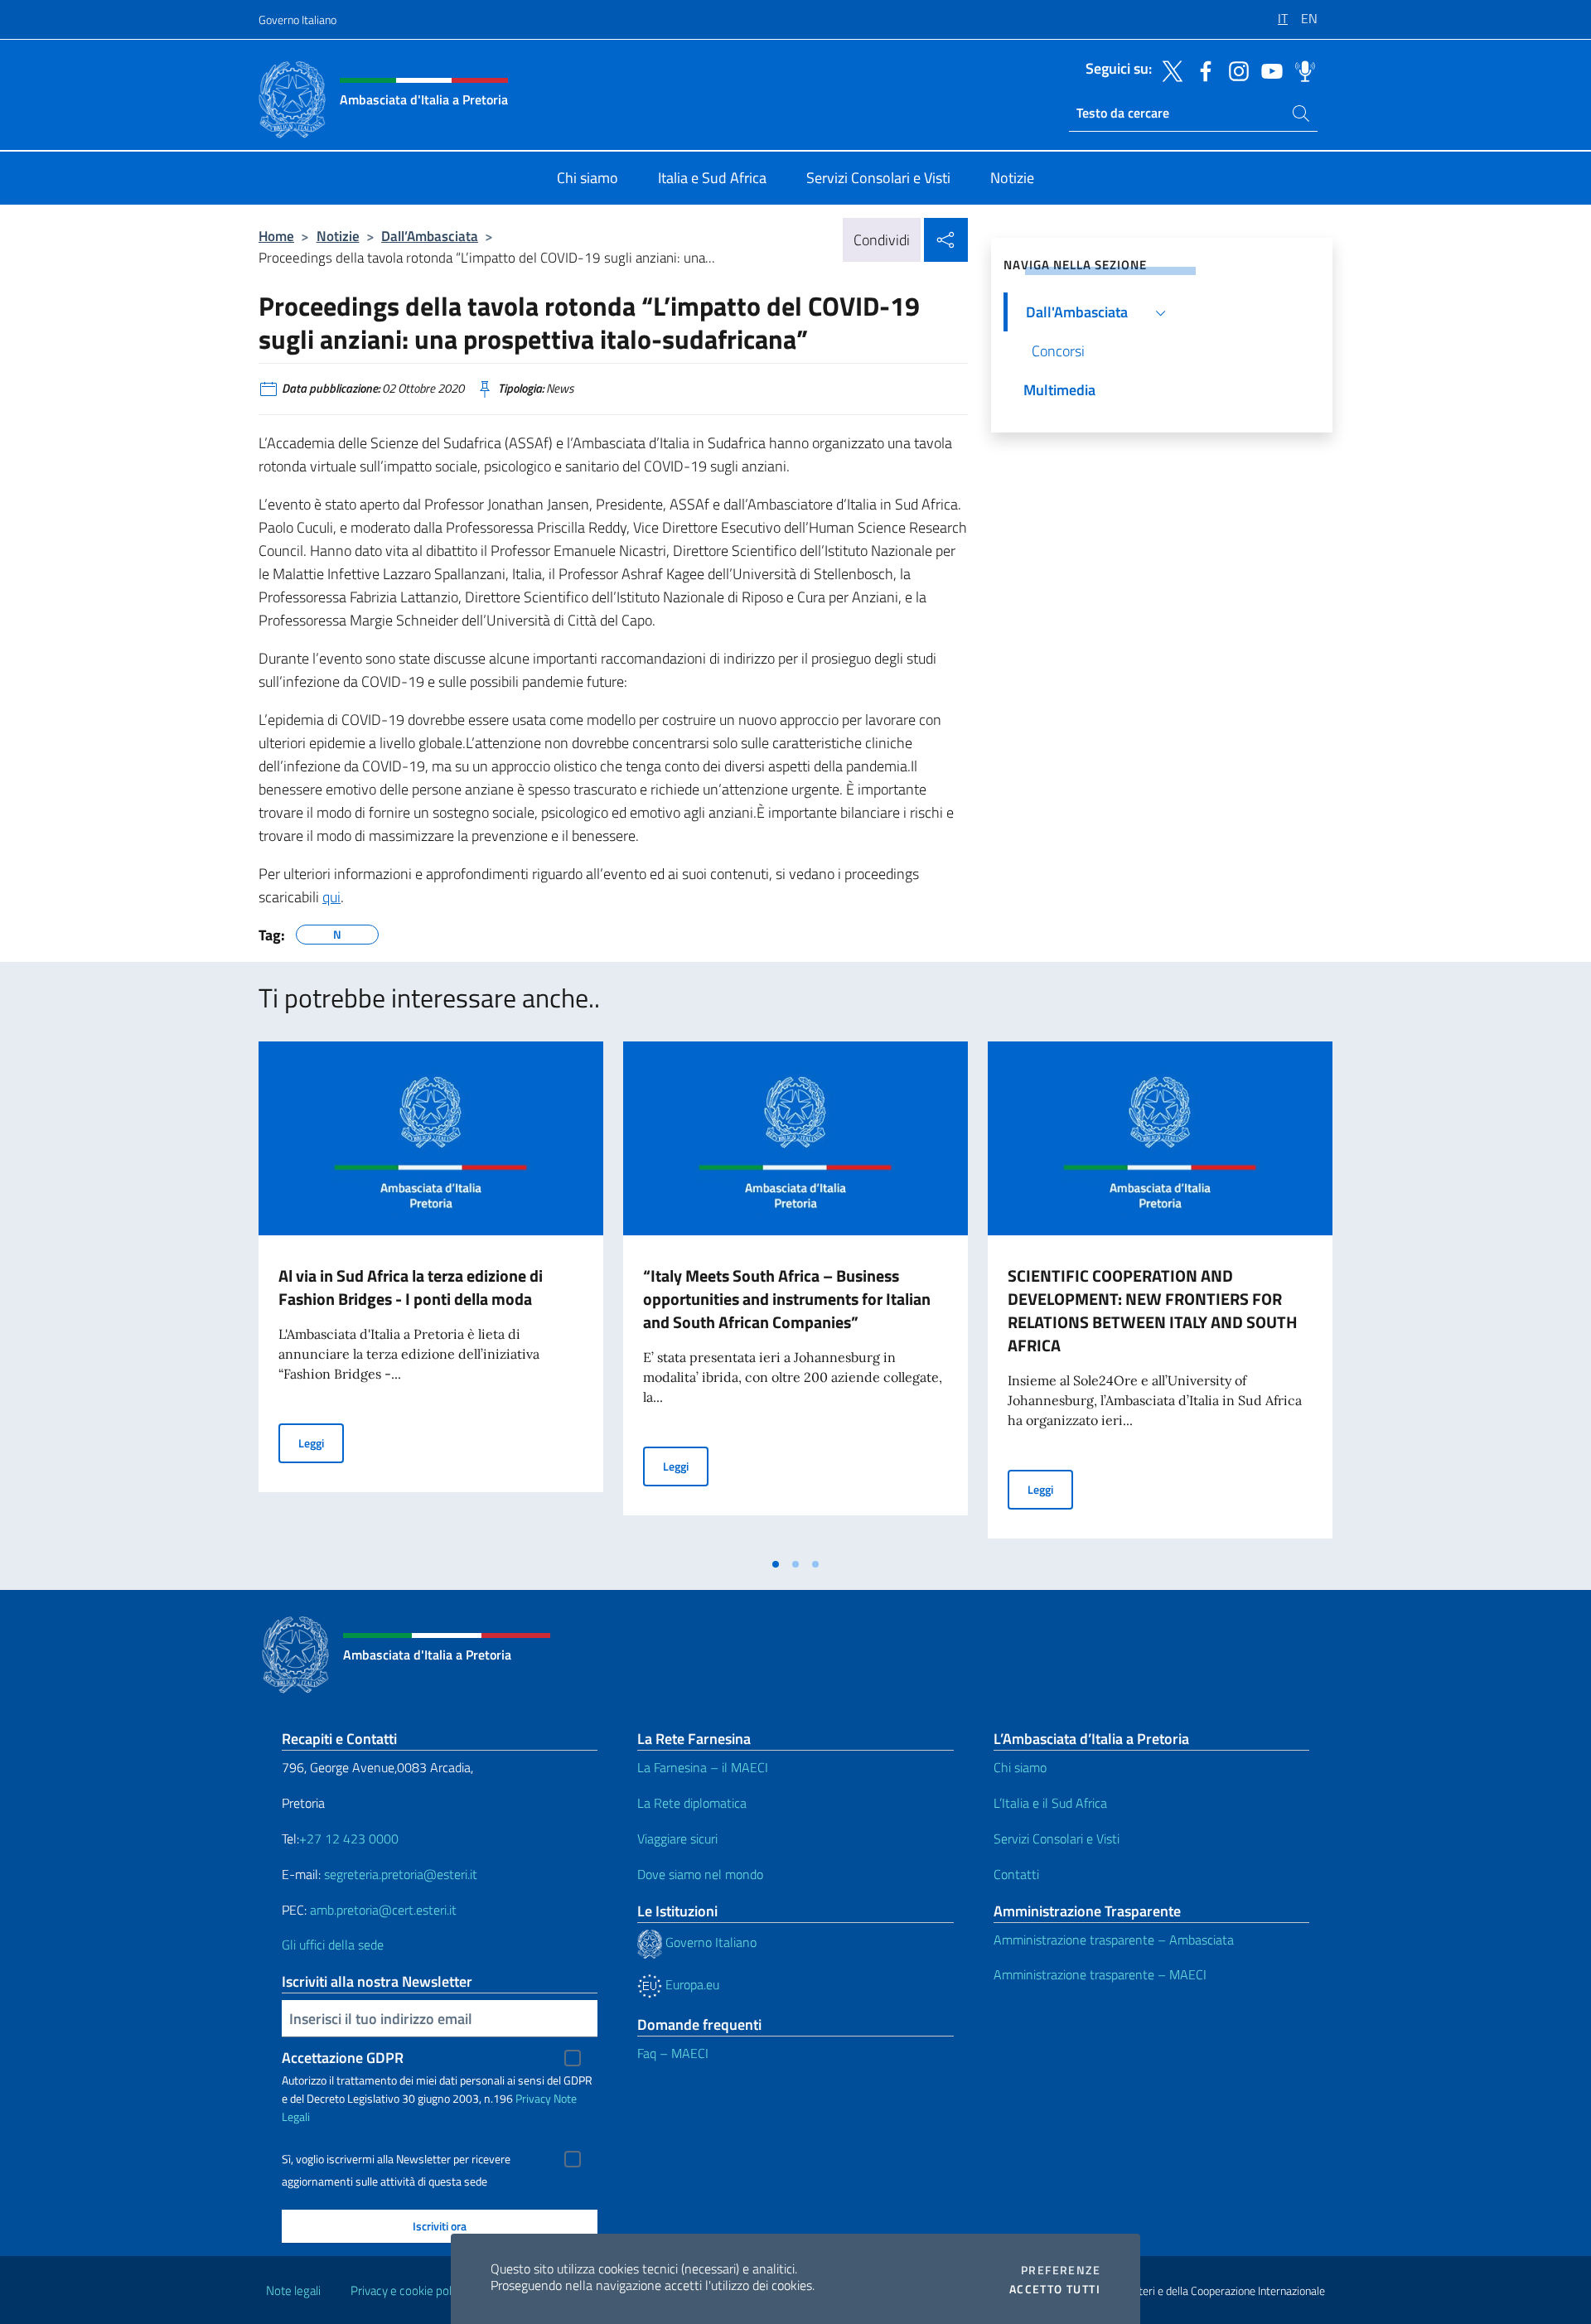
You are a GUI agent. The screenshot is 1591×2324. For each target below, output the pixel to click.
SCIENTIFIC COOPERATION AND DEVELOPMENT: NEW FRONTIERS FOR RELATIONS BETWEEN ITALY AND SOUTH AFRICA (1153, 1310)
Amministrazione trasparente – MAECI (1100, 1974)
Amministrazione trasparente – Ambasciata (1114, 1940)
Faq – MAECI (673, 2053)
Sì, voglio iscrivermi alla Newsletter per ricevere (396, 2159)
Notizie (338, 236)
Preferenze (1061, 2270)
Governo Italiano (297, 19)
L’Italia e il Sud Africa (1050, 1803)
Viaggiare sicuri (677, 1838)
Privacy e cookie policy (408, 2290)
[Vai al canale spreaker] (1301, 70)
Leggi (321, 1442)
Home (276, 236)
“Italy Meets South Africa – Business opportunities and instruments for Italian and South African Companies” (787, 1299)
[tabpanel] (431, 1295)
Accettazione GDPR (343, 2058)
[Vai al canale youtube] (1268, 70)
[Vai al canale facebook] (1202, 70)
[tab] (776, 1564)
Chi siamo (1020, 1767)
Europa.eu (691, 1984)
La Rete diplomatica (692, 1803)
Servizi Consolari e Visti (1057, 1838)
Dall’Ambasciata (430, 236)
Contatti (1016, 1874)
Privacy (533, 2098)
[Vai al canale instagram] (1235, 70)
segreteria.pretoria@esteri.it (401, 1874)
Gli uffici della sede (333, 1945)
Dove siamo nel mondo (700, 1874)
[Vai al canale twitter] (1168, 70)
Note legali (293, 2290)
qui (331, 897)
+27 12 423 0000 (349, 1838)
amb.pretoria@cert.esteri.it (383, 1910)
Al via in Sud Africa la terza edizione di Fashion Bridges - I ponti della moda (411, 1287)
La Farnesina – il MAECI (703, 1767)
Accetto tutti (1055, 2289)
